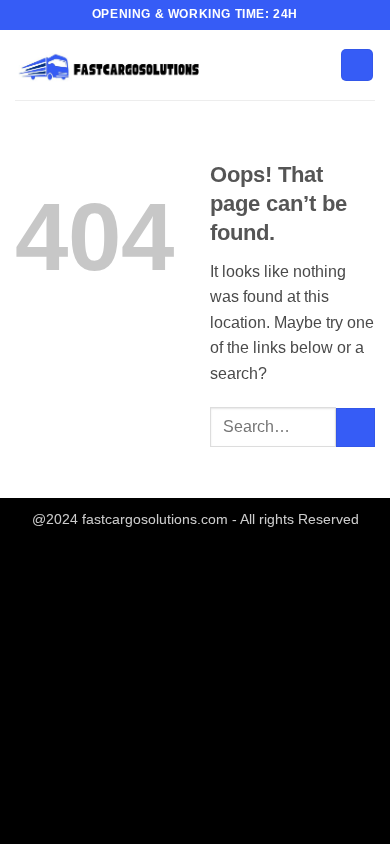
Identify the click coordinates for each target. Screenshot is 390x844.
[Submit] (355, 427)
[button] (357, 65)
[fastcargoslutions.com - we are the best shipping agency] (115, 64)
